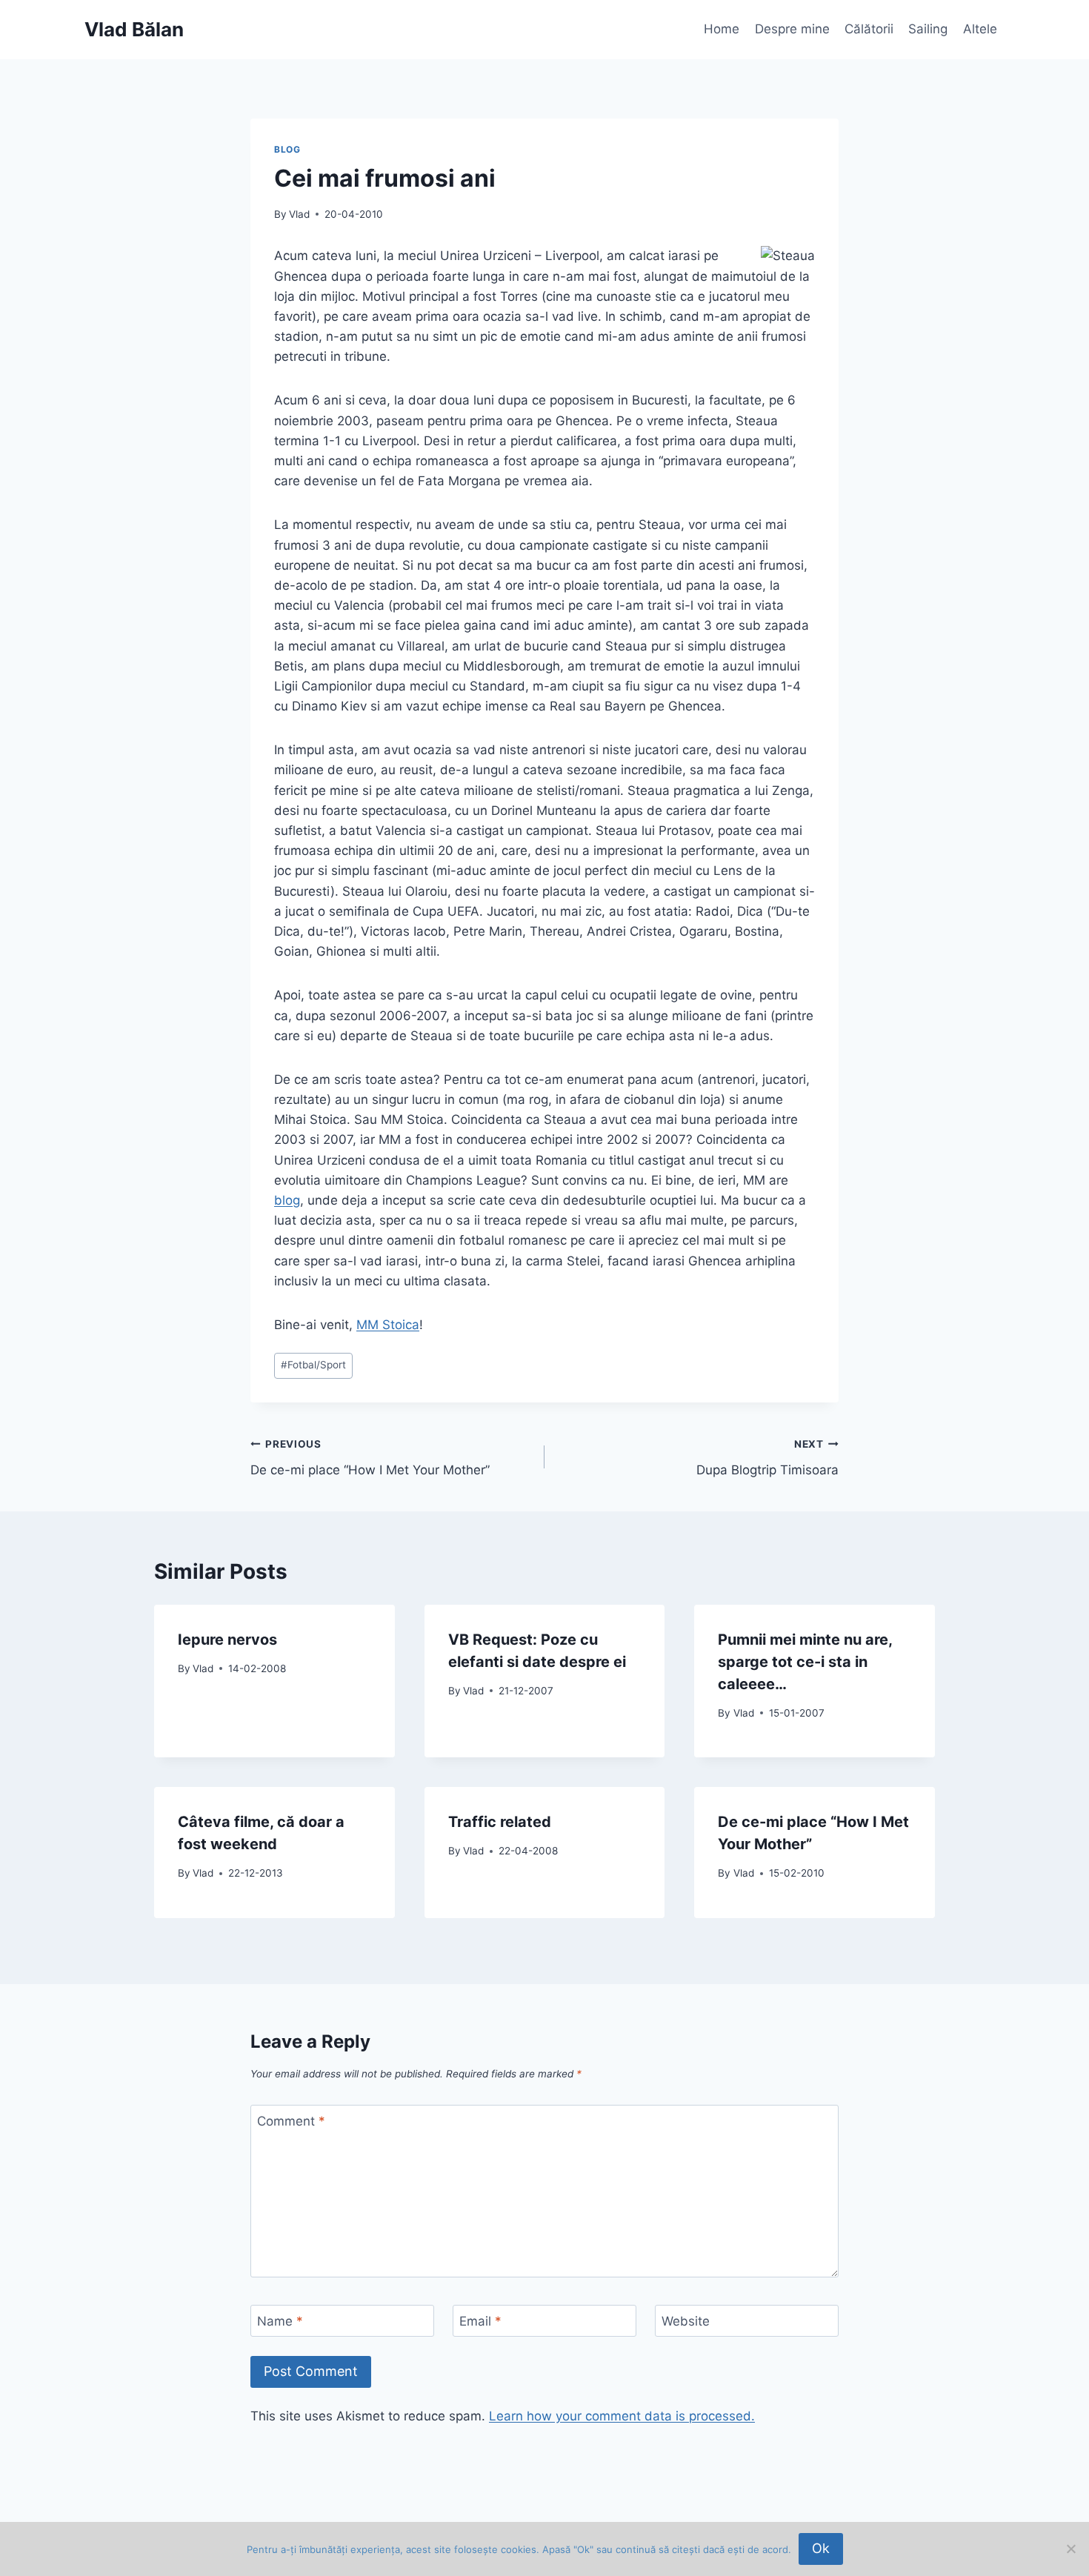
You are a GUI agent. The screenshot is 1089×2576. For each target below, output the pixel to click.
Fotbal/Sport (313, 1365)
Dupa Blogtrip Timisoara (767, 1458)
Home (722, 29)
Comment (291, 2121)
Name (280, 2321)
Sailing (928, 29)
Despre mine (792, 29)
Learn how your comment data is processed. (622, 2416)
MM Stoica (388, 1325)
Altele (980, 29)
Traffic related (500, 1822)
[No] (1070, 2549)
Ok (821, 2548)
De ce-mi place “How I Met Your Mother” (370, 1458)
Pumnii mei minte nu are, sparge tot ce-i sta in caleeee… (805, 1662)
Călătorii (869, 29)
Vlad (299, 214)
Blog (287, 149)
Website (686, 2321)
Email (480, 2321)
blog (287, 1200)
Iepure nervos (227, 1640)
